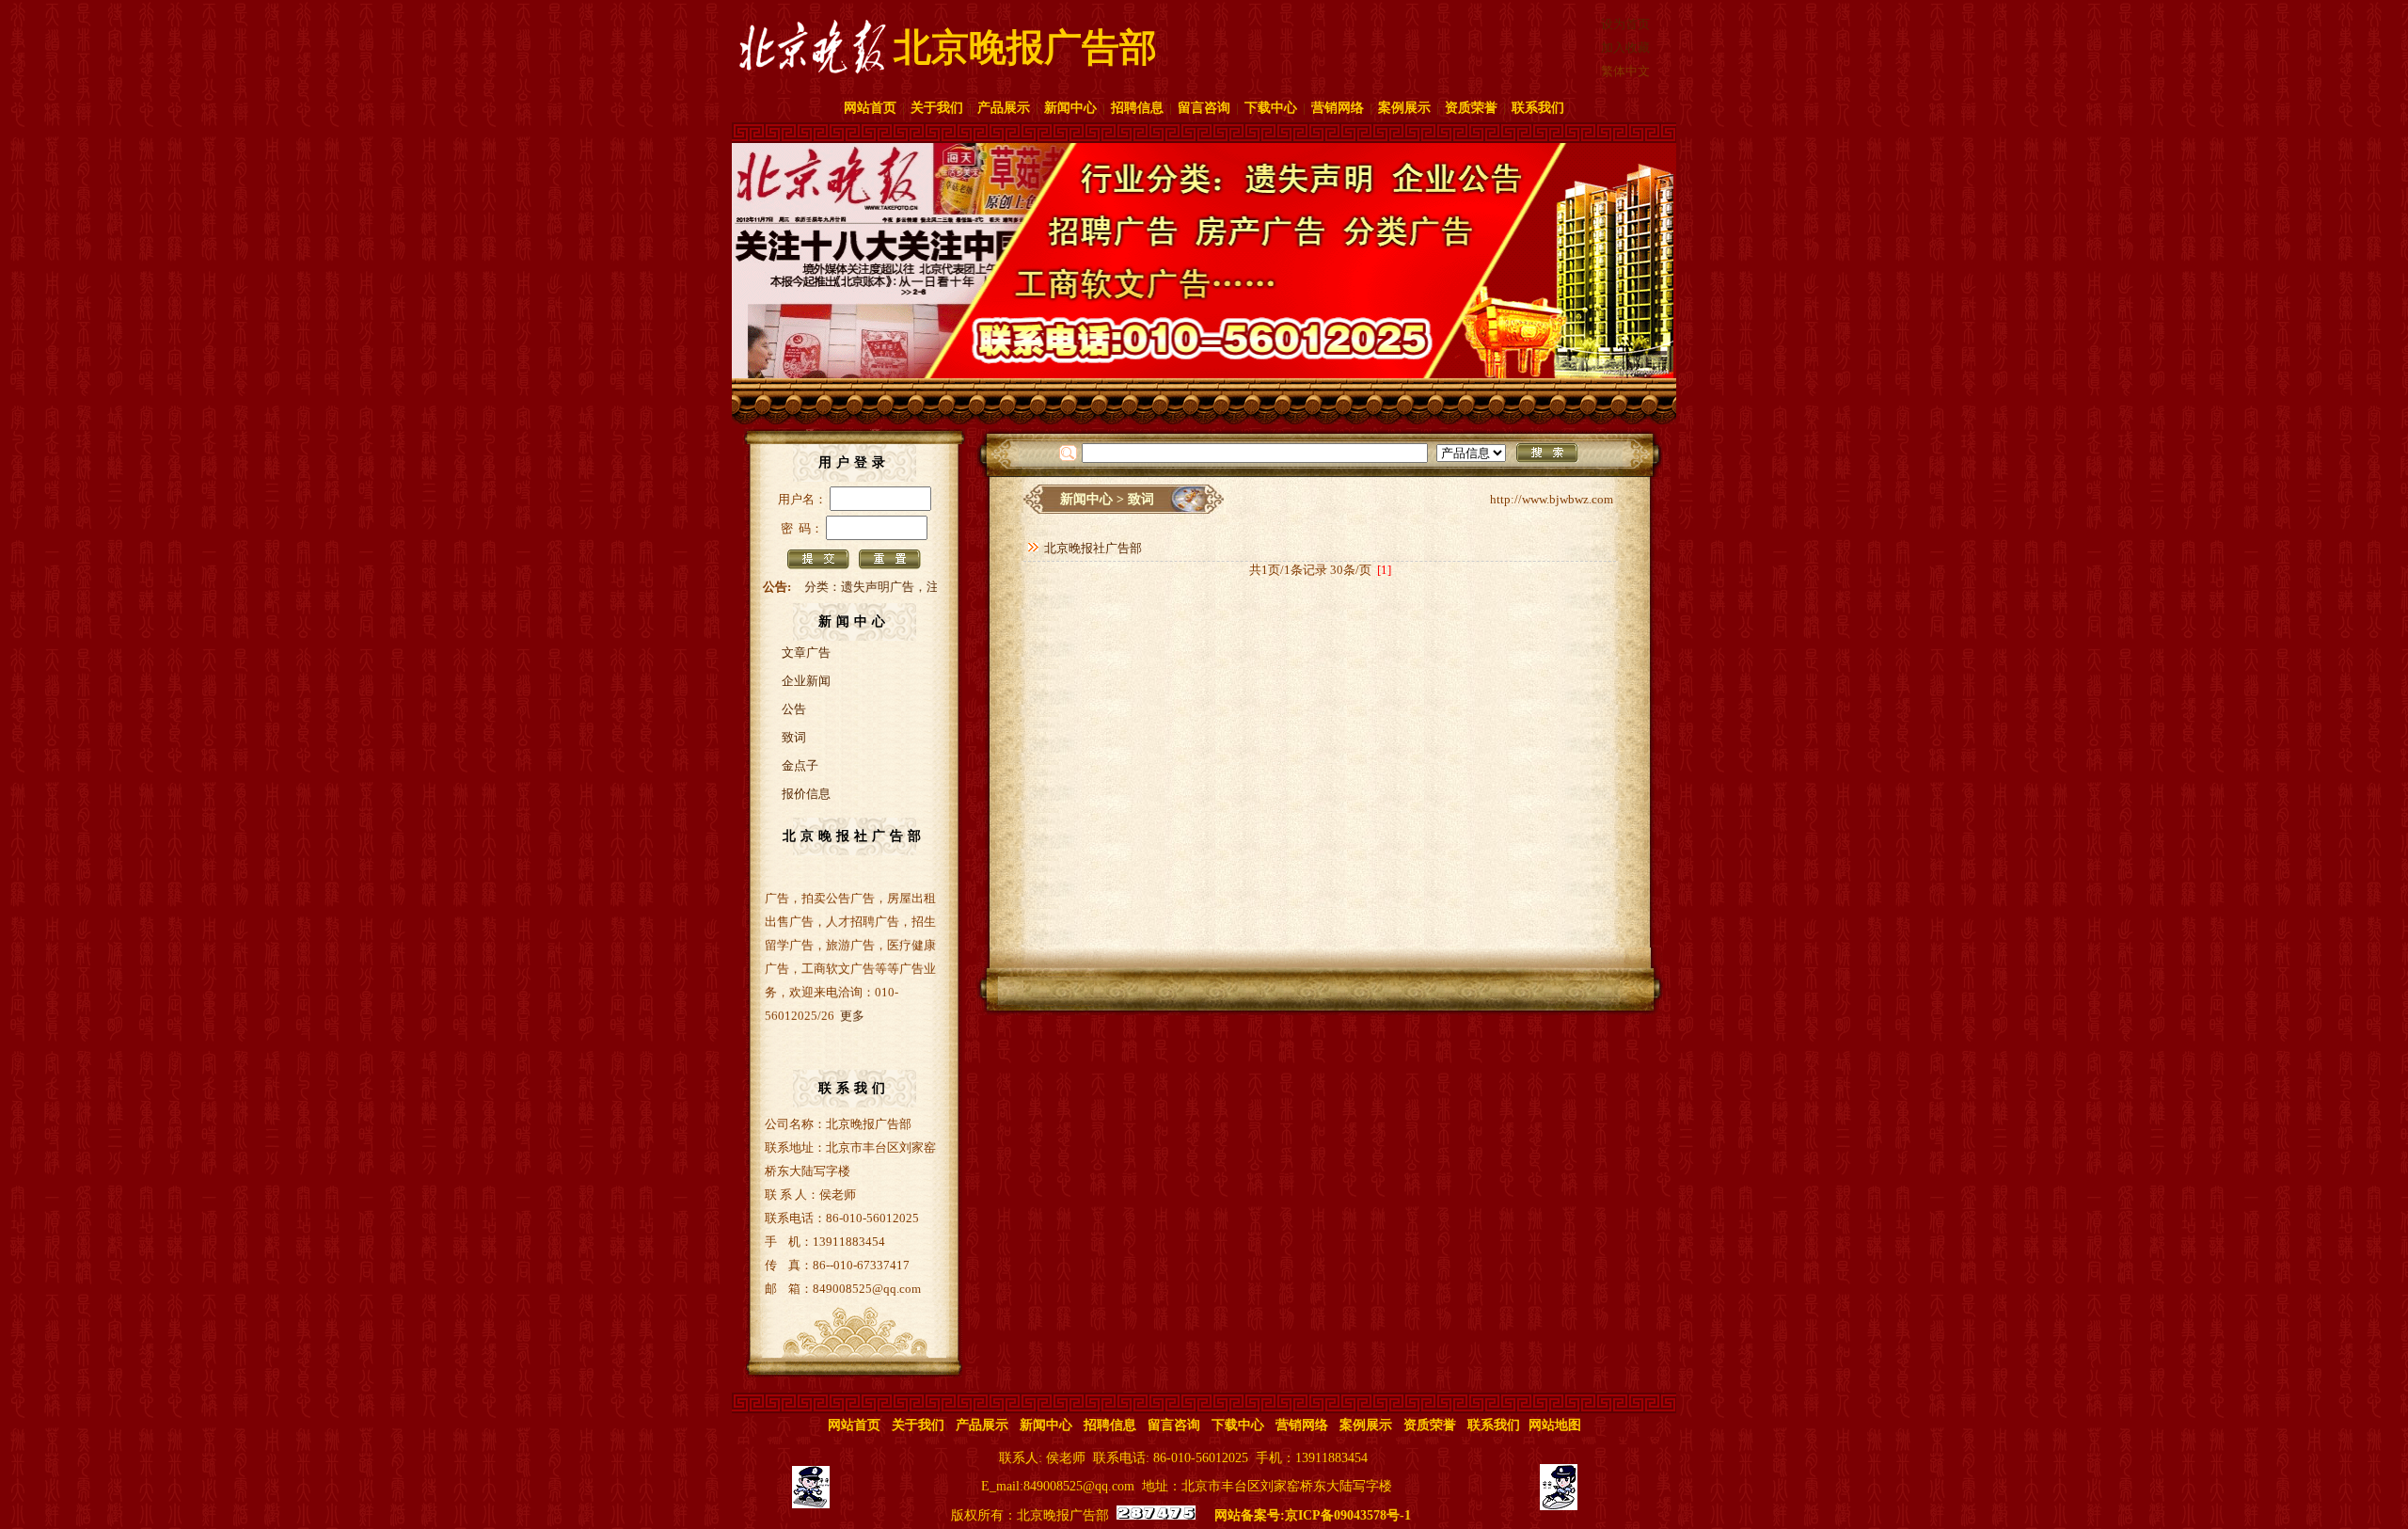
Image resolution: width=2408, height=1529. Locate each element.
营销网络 (1338, 108)
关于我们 (937, 108)
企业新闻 (806, 681)
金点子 (800, 765)
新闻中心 (1070, 108)
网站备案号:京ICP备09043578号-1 (1313, 1515)
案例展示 (1404, 108)
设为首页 (1625, 24)
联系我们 (1538, 108)
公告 (794, 709)
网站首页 (870, 108)
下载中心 (1271, 108)
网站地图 (1555, 1425)
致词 (794, 737)
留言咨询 (1204, 108)
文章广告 (806, 653)
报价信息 (806, 794)
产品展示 (1004, 108)
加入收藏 (1625, 48)
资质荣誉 (1471, 108)
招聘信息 (1137, 108)
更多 (852, 987)
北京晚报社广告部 (1093, 548)
